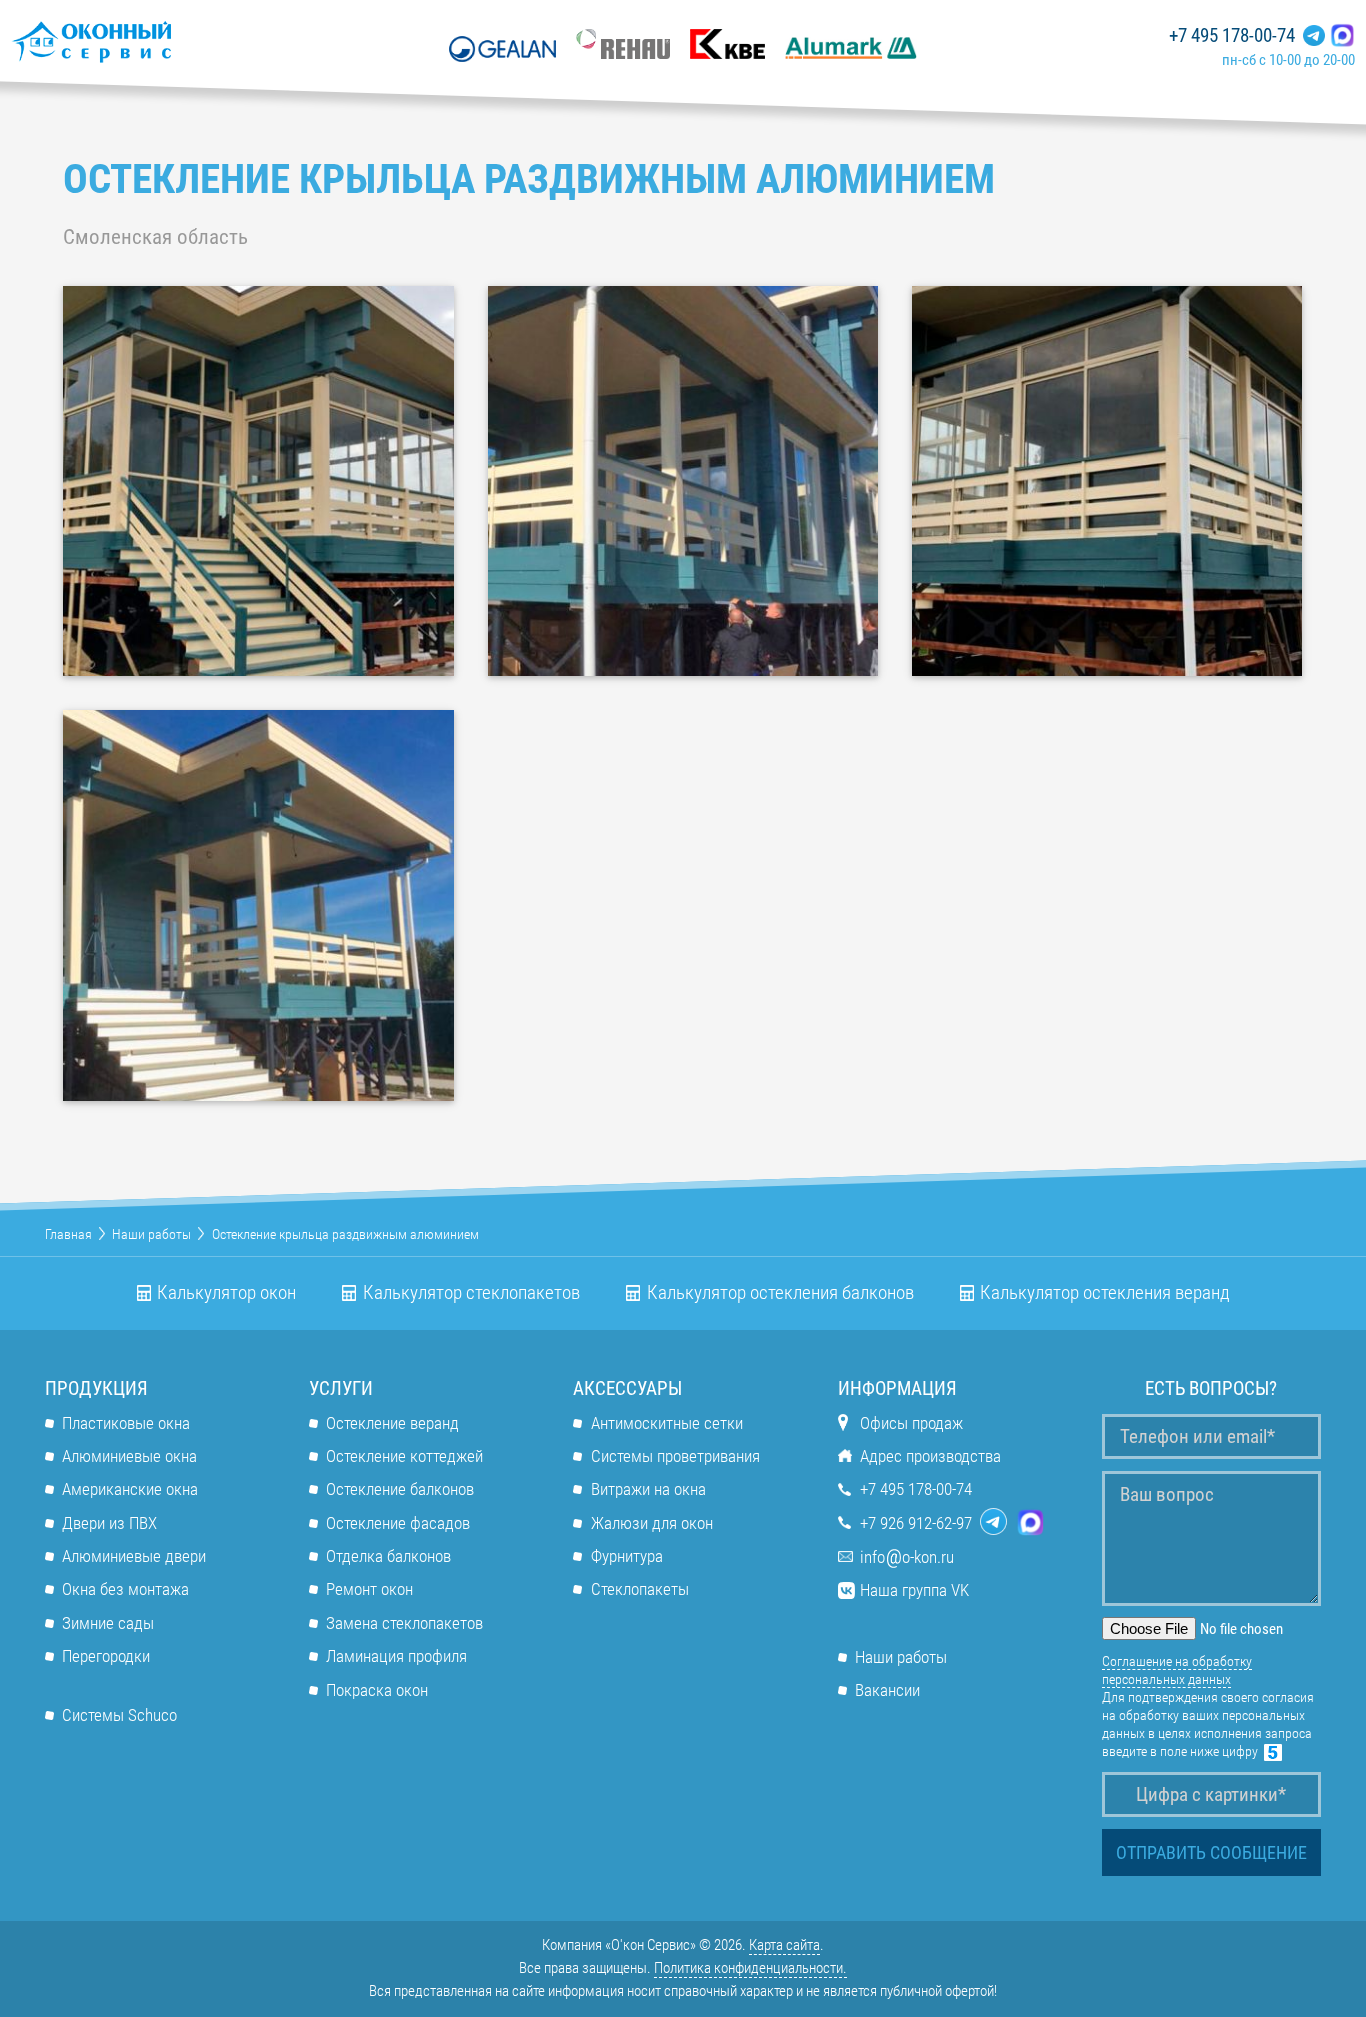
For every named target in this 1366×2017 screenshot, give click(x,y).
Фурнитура (626, 1556)
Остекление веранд (392, 1423)
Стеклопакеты (639, 1589)
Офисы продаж (911, 1423)
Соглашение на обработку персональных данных (1177, 1670)
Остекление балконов (400, 1489)
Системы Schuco (119, 1715)
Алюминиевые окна (129, 1456)
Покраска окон (377, 1690)
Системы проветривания (675, 1456)
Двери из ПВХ (109, 1523)
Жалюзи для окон (651, 1523)
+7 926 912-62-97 (916, 1523)
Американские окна (130, 1489)
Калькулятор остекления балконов (780, 1293)
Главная (68, 1234)
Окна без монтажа (125, 1589)
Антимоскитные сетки (666, 1423)
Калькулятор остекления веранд (1105, 1293)
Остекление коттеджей (404, 1456)
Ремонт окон (369, 1589)
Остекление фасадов (398, 1523)
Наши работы (151, 1234)
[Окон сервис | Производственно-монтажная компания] (150, 41)
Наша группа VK (914, 1590)
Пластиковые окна (126, 1423)
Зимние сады (108, 1623)
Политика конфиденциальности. (750, 1968)
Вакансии (887, 1690)
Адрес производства (930, 1456)
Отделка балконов (388, 1556)
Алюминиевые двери (134, 1556)
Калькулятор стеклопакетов (471, 1293)
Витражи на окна (648, 1489)
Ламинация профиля (396, 1656)
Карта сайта (784, 1945)
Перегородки (106, 1656)
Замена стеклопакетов (404, 1623)
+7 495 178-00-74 (1232, 36)
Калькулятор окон (226, 1293)
